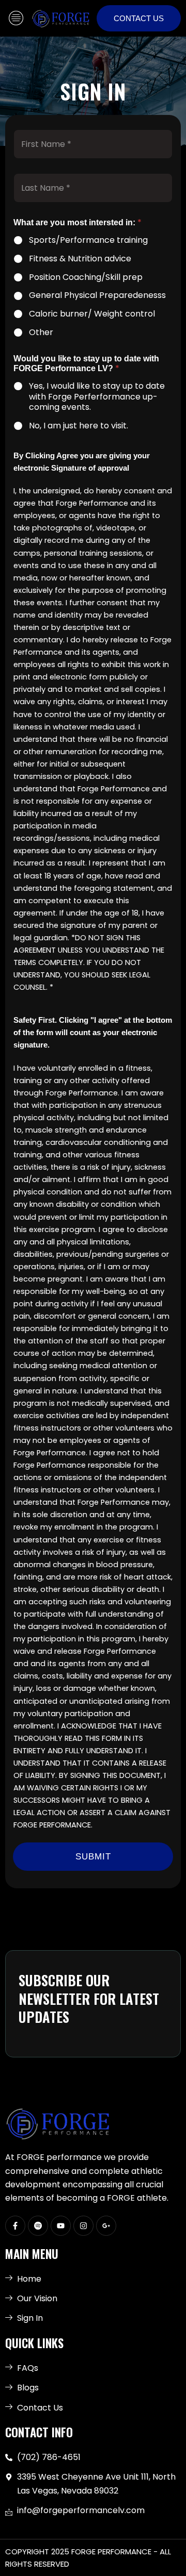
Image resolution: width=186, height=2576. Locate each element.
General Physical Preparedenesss (97, 296)
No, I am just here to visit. (79, 426)
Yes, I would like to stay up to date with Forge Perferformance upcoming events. (97, 397)
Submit (93, 1857)
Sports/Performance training (88, 240)
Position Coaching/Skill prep (86, 278)
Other (41, 333)
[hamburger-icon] (16, 18)
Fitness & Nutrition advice (80, 259)
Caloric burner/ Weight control (92, 314)
